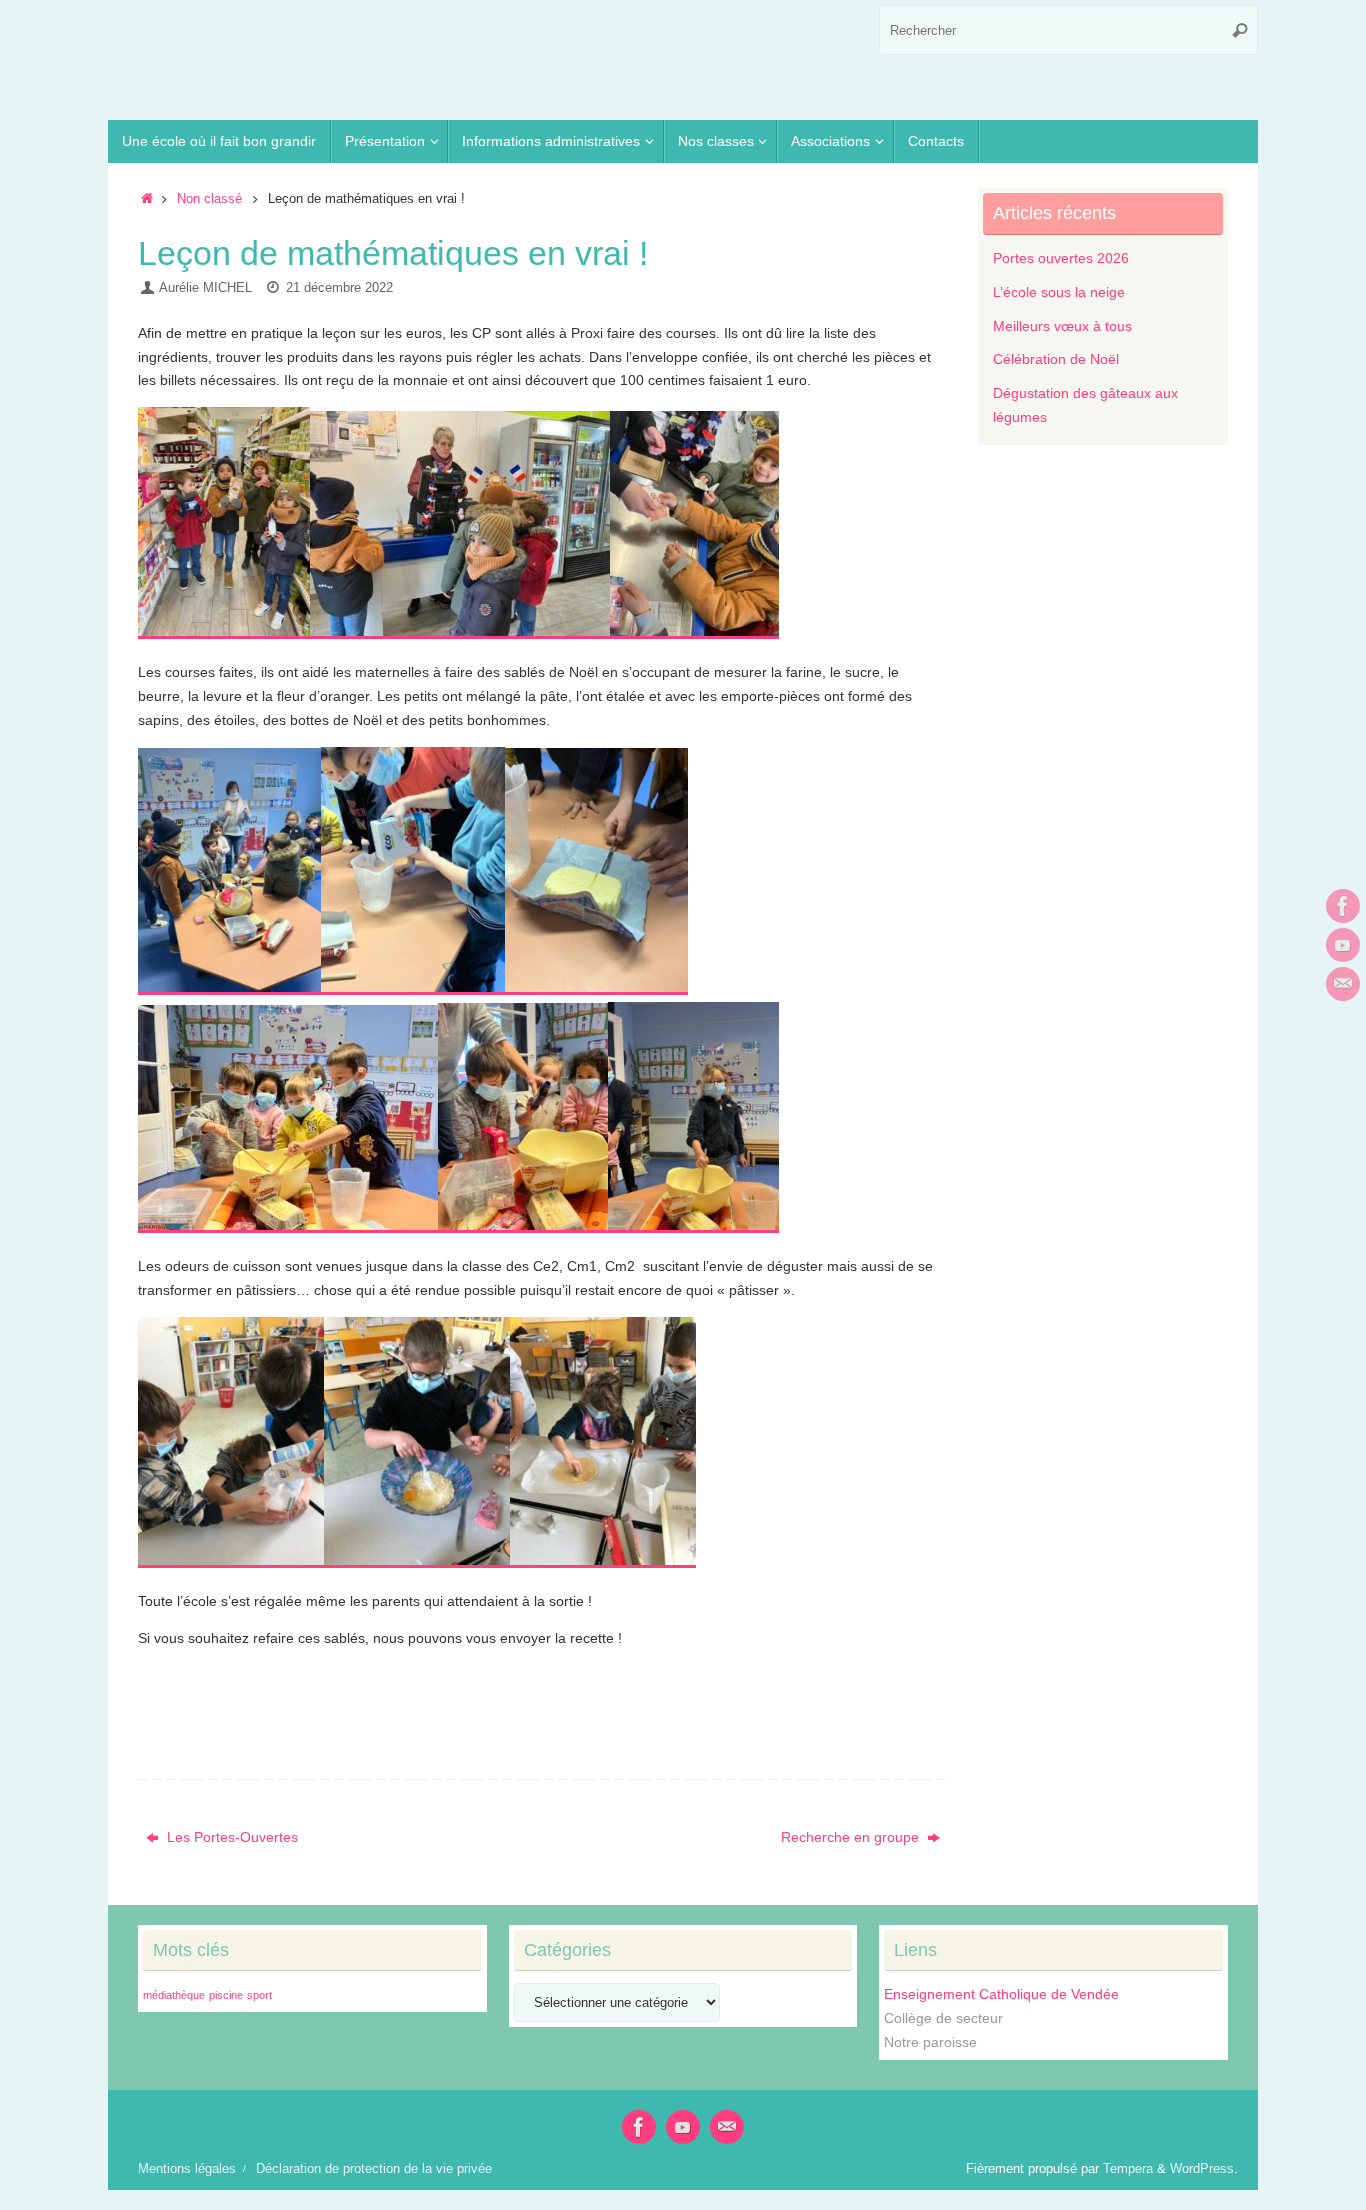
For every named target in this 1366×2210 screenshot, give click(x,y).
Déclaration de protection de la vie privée (374, 2169)
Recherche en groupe (852, 1837)
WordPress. (1204, 2169)
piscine (226, 1995)
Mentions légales (187, 2169)
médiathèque (174, 1995)
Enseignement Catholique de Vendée (1001, 1994)
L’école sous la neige (1059, 292)
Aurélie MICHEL (205, 288)
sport (259, 1995)
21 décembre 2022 (339, 288)
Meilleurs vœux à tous (1062, 326)
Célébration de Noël (1056, 359)
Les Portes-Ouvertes (230, 1837)
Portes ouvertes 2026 (1061, 258)
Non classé (209, 199)
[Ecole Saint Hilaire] (1343, 906)
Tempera (1128, 2169)
